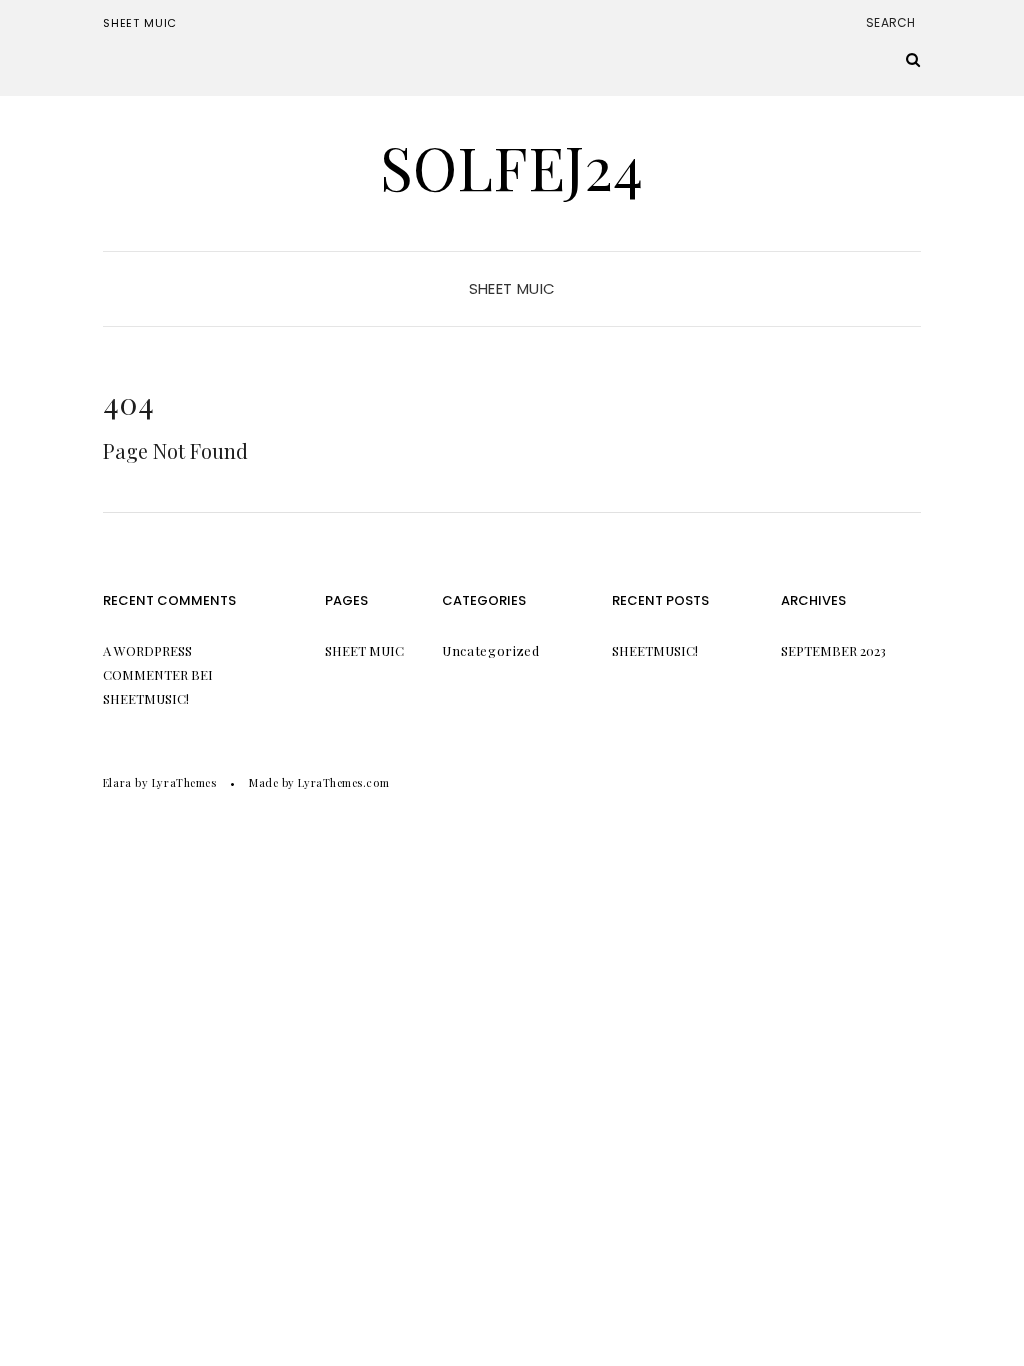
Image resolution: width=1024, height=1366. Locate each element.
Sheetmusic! (146, 698)
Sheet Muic (140, 23)
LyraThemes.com (343, 782)
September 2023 (833, 650)
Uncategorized (490, 650)
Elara (117, 782)
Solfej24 (511, 166)
